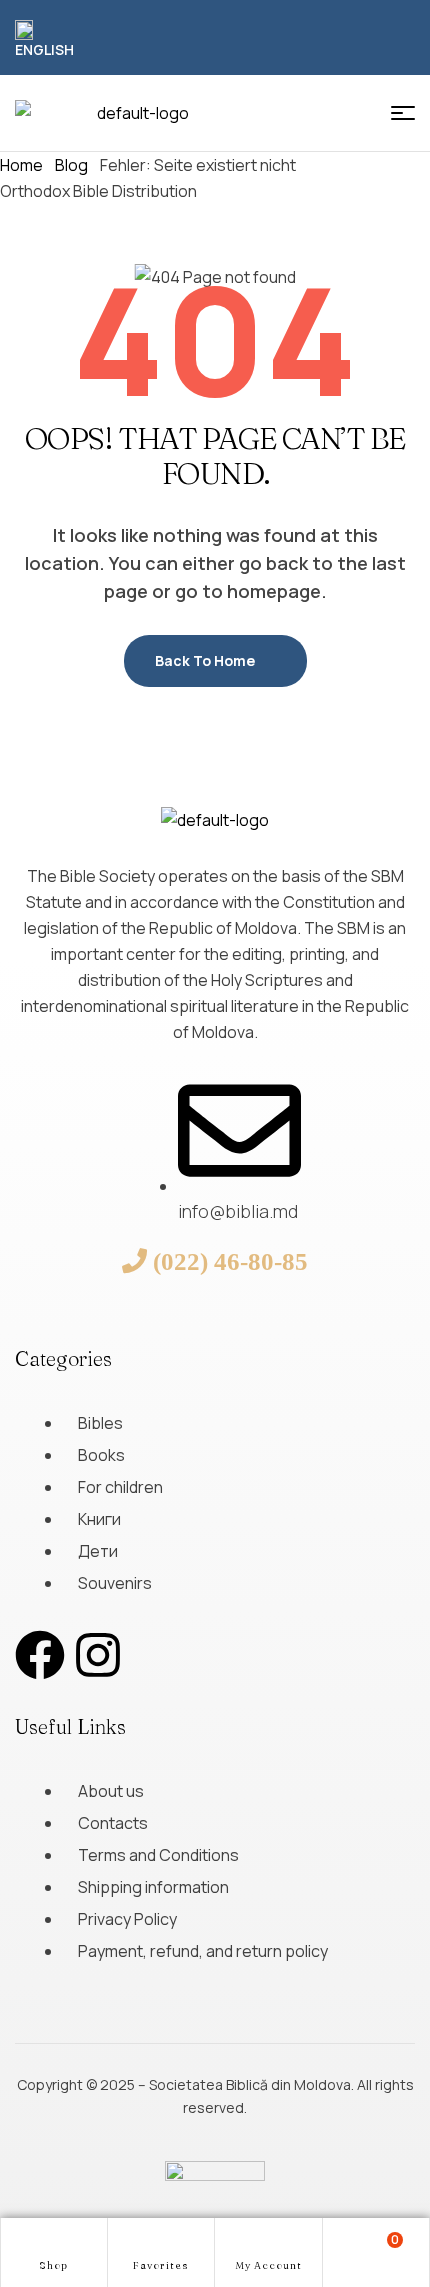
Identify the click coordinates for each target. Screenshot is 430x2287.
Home (21, 165)
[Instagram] (98, 1655)
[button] (47, 40)
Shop (53, 2265)
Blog (71, 165)
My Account (268, 2265)
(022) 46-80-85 (230, 1260)
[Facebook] (40, 1655)
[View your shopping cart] (375, 2251)
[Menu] (403, 113)
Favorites (161, 2265)
